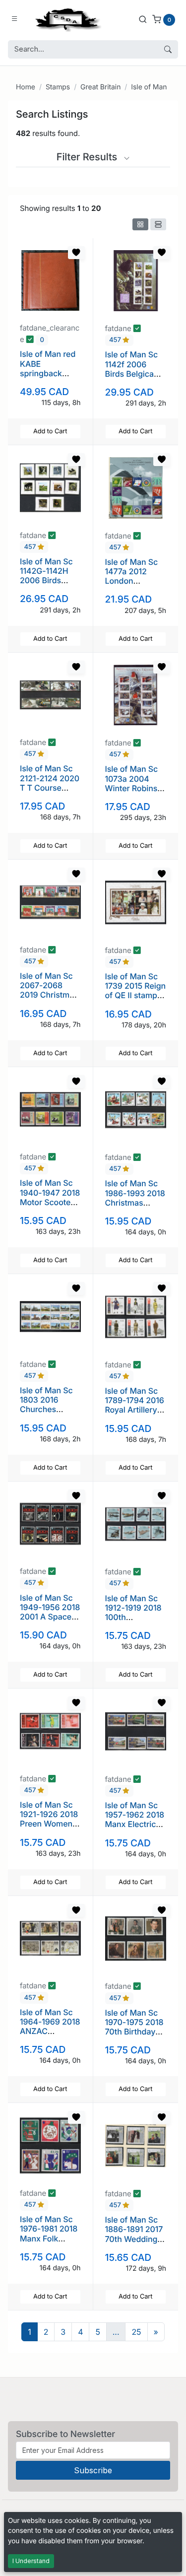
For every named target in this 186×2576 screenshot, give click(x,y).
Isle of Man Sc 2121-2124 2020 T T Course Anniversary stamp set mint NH (50, 792)
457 (116, 340)
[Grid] (140, 224)
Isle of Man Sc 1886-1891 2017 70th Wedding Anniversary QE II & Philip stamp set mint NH (135, 2243)
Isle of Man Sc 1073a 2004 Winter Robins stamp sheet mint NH (132, 788)
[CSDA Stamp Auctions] (66, 19)
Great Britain (100, 87)
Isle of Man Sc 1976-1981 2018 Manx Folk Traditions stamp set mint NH (49, 2243)
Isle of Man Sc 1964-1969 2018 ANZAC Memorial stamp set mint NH (50, 2031)
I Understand (31, 2561)
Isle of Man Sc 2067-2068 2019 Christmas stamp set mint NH (49, 995)
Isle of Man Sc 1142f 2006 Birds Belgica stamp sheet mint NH (132, 373)
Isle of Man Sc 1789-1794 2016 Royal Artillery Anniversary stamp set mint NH (135, 1415)
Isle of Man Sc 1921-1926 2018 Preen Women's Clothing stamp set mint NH (49, 1824)
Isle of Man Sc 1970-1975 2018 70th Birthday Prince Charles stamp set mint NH (134, 2036)
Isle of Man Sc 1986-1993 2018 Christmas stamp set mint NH (135, 1202)
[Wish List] (76, 253)
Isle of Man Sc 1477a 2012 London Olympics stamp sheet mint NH (135, 581)
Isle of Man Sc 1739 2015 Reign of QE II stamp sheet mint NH (136, 991)
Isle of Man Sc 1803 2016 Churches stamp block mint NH (46, 1409)
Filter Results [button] (88, 157)
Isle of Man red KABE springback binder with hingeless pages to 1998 (48, 378)
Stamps (58, 87)
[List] (158, 224)
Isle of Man (149, 87)
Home (26, 87)
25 (136, 2332)
